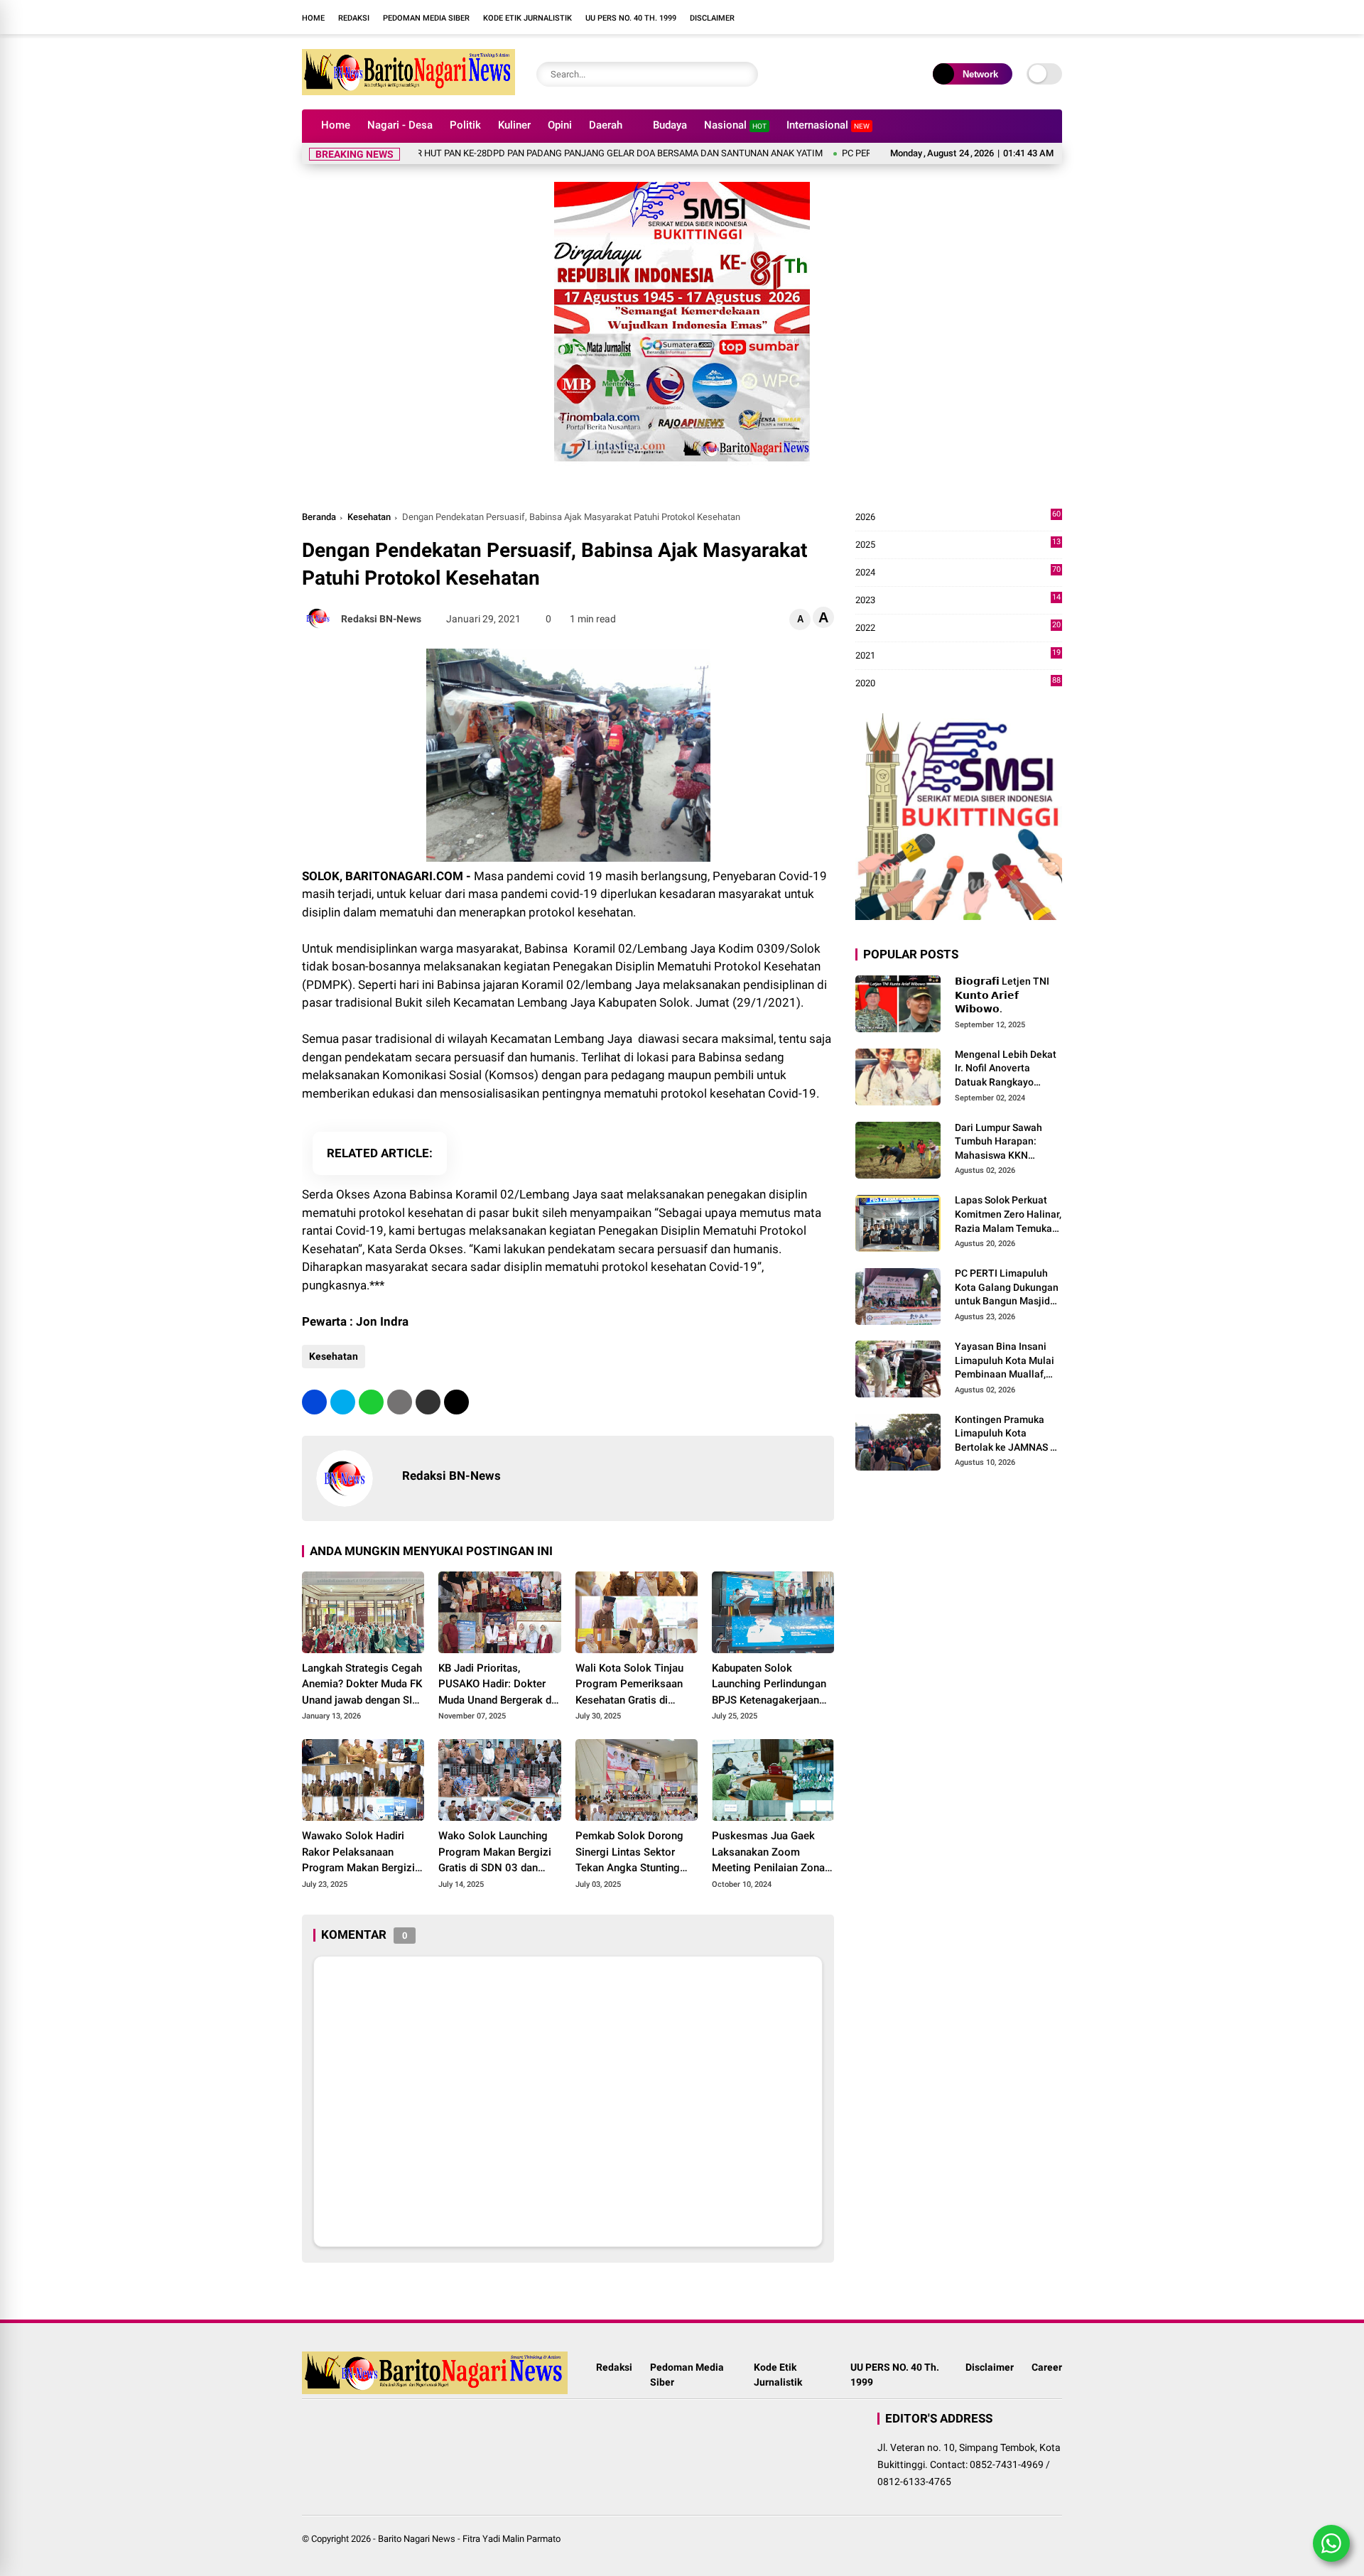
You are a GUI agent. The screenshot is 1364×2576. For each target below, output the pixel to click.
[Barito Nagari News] (408, 91)
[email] (428, 1402)
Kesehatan (369, 517)
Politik (465, 125)
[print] (400, 1402)
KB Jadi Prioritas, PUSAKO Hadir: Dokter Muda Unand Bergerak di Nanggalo (496, 1685)
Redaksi (354, 18)
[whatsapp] (371, 1402)
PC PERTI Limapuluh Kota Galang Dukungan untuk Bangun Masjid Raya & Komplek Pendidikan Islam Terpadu (1007, 1288)
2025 (958, 545)
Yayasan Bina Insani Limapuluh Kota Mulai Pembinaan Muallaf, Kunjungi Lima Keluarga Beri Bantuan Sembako (1006, 1361)
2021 (958, 656)
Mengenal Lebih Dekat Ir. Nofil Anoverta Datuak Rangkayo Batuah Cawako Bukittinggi (1006, 1069)
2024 (958, 573)
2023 (958, 601)
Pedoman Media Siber (426, 18)
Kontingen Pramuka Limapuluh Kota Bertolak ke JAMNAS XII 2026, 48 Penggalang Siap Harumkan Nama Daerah (1008, 1434)
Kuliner (514, 125)
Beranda (319, 517)
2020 (958, 684)
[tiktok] (870, 17)
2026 (958, 518)
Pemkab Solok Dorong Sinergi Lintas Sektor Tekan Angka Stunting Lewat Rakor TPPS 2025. (635, 1853)
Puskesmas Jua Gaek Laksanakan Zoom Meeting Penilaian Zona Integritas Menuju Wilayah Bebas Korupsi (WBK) (768, 1853)
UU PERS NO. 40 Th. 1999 (631, 18)
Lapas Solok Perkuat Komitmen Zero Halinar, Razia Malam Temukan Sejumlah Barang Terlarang (1008, 1215)
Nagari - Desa (400, 125)
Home (313, 18)
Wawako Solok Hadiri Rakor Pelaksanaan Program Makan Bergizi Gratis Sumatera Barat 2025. (358, 1853)
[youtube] (849, 17)
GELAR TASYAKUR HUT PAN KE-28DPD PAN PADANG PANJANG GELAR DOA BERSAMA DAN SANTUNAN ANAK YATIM (519, 153)
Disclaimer (712, 18)
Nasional (735, 125)
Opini (560, 125)
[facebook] (806, 17)
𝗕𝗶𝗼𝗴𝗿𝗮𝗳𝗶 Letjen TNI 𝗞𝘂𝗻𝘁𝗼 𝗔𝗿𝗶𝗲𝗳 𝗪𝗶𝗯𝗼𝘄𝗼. (1002, 995)
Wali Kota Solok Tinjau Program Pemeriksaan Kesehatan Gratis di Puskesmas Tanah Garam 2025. (636, 1685)
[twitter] (343, 1402)
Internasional (828, 125)
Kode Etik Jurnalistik (527, 18)
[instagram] (828, 17)
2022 (958, 628)
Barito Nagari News (417, 2539)
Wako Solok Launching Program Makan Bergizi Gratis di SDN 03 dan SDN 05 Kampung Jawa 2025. (495, 1853)
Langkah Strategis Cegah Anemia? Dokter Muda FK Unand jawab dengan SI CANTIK (362, 1685)
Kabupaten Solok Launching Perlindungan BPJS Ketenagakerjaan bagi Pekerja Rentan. (769, 1685)
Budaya (670, 125)
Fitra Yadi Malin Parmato (511, 2539)
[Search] (744, 74)
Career (1047, 2367)
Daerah (606, 125)
